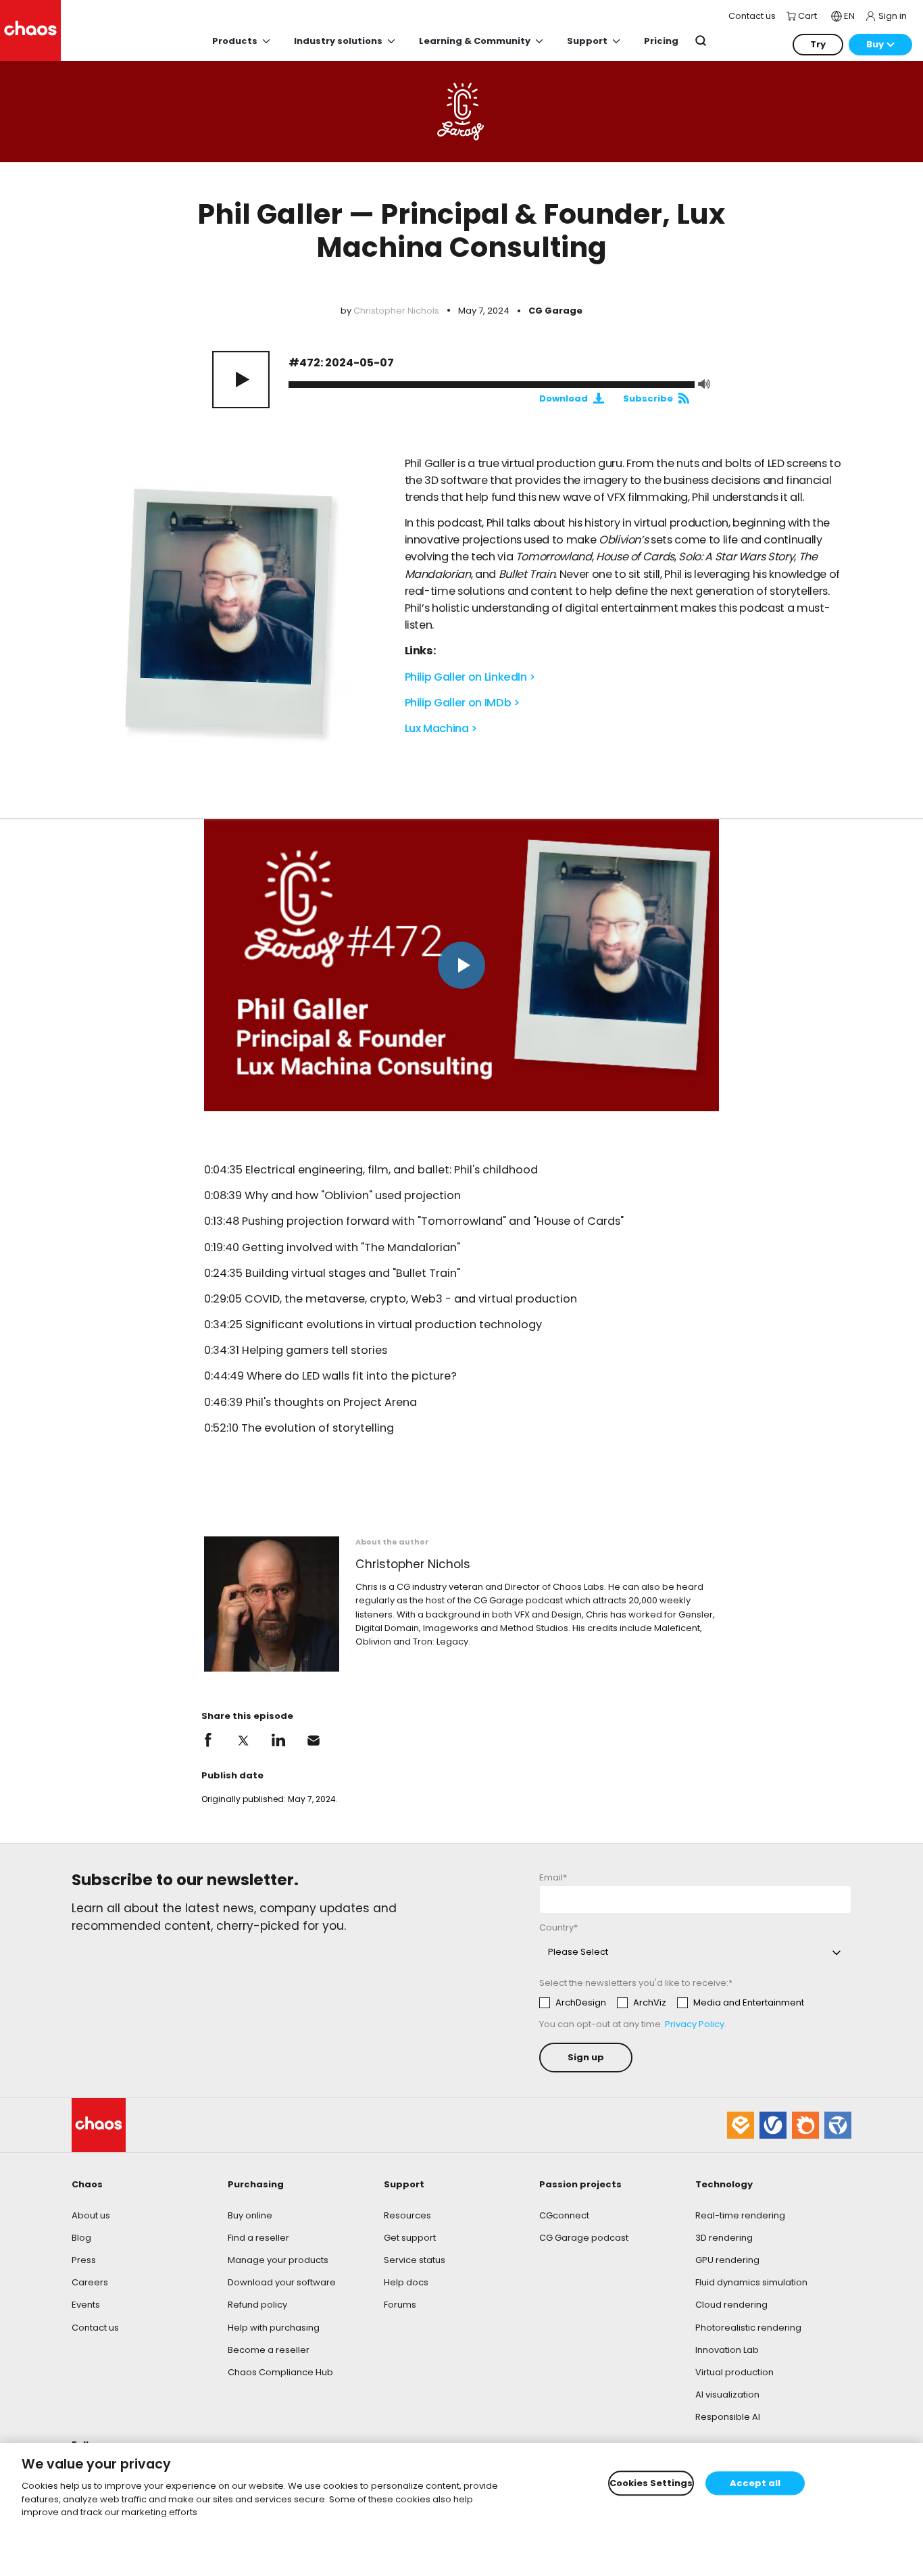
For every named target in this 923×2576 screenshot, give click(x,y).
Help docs (406, 2282)
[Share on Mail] (314, 1741)
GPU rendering (727, 2260)
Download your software (282, 2282)
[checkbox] (672, 2003)
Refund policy (257, 2305)
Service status (415, 2260)
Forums (400, 2305)
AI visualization (727, 2395)
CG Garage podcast (584, 2238)
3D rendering (724, 2238)
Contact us (95, 2328)
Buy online (250, 2215)
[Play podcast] (241, 380)
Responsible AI (728, 2417)
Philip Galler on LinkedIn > (471, 677)
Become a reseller (269, 2350)
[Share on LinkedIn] (278, 1741)
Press (84, 2260)
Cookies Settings (651, 2483)
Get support (410, 2238)
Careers (90, 2282)
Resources (407, 2215)
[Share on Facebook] (208, 1741)
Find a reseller (258, 2238)
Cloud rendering (731, 2305)
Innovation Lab (727, 2350)
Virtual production (734, 2372)
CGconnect (564, 2215)
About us (91, 2215)
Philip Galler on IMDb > (463, 703)
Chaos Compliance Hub (280, 2372)
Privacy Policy (695, 2024)
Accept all (755, 2483)
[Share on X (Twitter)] (243, 1741)
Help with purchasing (274, 2328)
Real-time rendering (740, 2215)
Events (86, 2305)
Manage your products (278, 2260)
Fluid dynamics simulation (751, 2282)
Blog (81, 2238)
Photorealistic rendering (748, 2328)
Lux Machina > (441, 728)
